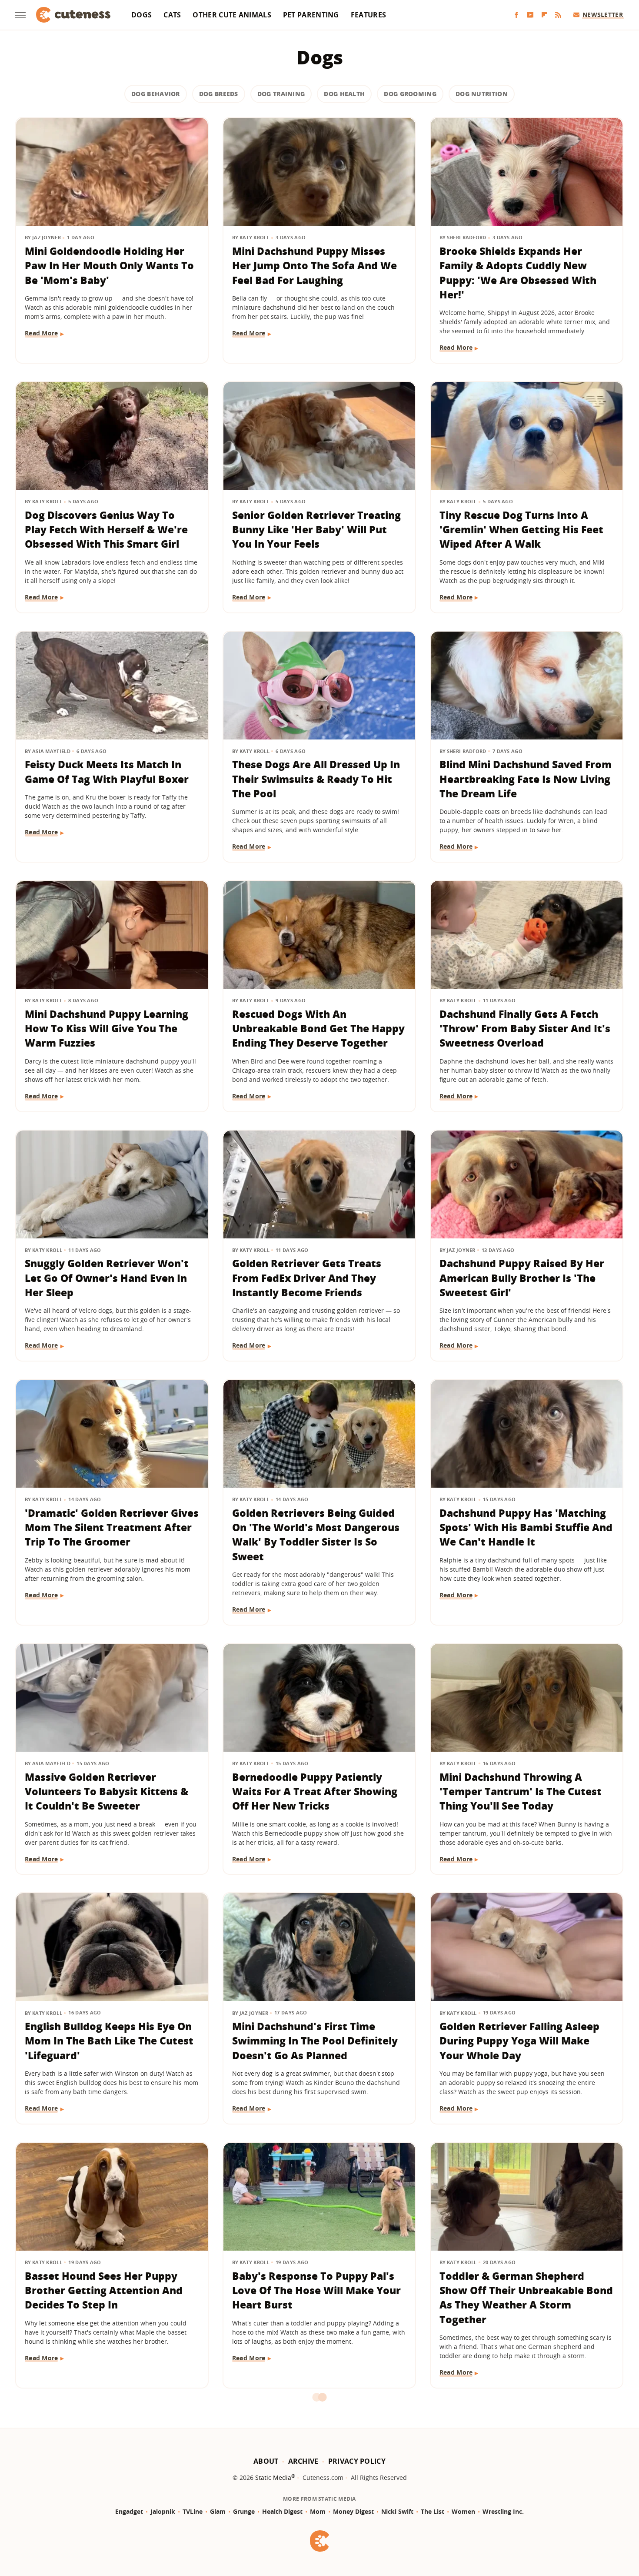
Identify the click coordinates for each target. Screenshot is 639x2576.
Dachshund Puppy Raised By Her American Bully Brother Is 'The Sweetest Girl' (522, 1278)
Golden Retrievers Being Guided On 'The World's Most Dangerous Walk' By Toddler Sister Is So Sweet (316, 1535)
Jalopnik (163, 2511)
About (266, 2461)
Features (368, 15)
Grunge (244, 2511)
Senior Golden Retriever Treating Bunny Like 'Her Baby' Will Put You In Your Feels (316, 530)
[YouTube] (530, 15)
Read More (42, 333)
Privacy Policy (357, 2461)
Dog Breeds (219, 94)
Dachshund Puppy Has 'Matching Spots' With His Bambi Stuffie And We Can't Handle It (526, 1527)
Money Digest (353, 2511)
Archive (303, 2461)
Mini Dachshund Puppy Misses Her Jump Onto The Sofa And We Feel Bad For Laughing (315, 266)
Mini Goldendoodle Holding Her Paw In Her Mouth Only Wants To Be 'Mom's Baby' (109, 266)
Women (463, 2511)
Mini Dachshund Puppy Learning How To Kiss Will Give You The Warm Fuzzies (106, 1029)
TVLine (193, 2511)
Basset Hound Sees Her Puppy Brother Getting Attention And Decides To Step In (104, 2290)
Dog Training (281, 94)
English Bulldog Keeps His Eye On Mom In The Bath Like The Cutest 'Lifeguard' (109, 2041)
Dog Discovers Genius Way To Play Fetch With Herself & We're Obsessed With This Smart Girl (106, 530)
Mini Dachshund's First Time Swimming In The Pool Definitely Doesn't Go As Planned (315, 2041)
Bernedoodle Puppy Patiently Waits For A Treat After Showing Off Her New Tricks (315, 1791)
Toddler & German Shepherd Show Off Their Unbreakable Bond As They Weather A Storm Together (526, 2298)
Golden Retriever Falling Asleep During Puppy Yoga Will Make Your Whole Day (519, 2041)
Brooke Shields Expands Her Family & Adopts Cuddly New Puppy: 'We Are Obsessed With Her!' (518, 273)
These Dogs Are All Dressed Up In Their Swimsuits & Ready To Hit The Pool (316, 779)
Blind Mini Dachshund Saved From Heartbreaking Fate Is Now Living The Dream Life (526, 779)
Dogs (141, 15)
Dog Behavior (156, 94)
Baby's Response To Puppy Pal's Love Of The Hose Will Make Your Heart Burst (316, 2290)
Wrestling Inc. (503, 2511)
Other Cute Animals (232, 15)
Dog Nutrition (482, 94)
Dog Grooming (410, 94)
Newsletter (603, 15)
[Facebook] (516, 15)
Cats (172, 15)
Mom (318, 2511)
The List (433, 2511)
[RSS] (558, 15)
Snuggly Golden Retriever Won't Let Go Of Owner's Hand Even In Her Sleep (107, 1278)
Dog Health (344, 94)
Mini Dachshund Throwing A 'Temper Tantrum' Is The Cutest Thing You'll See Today (521, 1791)
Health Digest (282, 2511)
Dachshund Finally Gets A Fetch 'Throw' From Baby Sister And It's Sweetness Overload (525, 1029)
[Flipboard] (544, 15)
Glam (218, 2511)
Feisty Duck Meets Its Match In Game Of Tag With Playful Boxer (107, 771)
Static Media (273, 2477)
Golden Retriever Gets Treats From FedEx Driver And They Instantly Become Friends (307, 1278)
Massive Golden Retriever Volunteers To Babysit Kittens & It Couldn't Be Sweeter (106, 1791)
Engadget (129, 2511)
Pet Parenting (311, 15)
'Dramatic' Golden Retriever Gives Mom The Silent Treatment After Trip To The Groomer (112, 1527)
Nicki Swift (397, 2511)
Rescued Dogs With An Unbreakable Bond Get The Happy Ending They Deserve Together (318, 1029)
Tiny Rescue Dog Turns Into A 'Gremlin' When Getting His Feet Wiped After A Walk (521, 530)
